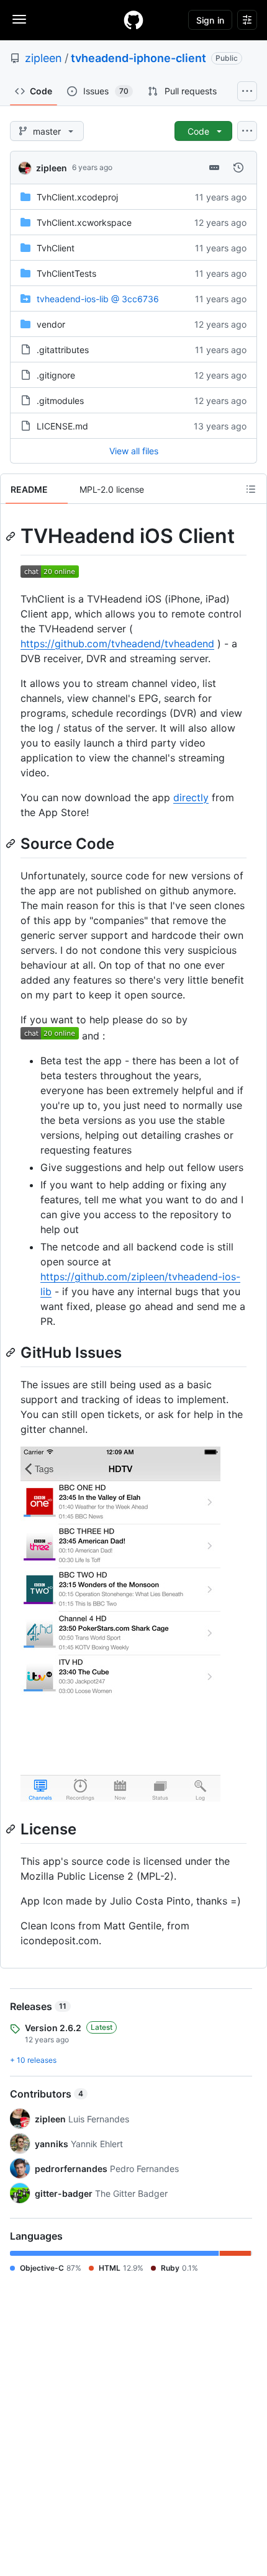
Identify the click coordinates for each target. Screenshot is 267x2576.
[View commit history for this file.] (238, 168)
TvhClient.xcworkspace (84, 222)
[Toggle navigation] (19, 19)
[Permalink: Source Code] (12, 843)
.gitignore (56, 375)
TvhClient (56, 248)
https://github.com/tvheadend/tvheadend (117, 644)
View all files (134, 451)
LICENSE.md (62, 426)
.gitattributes (63, 350)
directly (191, 797)
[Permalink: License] (12, 1829)
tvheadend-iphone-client (138, 58)
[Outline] (251, 489)
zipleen (43, 58)
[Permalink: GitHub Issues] (12, 1352)
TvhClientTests (66, 273)
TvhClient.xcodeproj (77, 197)
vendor (51, 324)
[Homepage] (133, 20)
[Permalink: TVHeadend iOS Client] (12, 536)
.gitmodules (60, 401)
